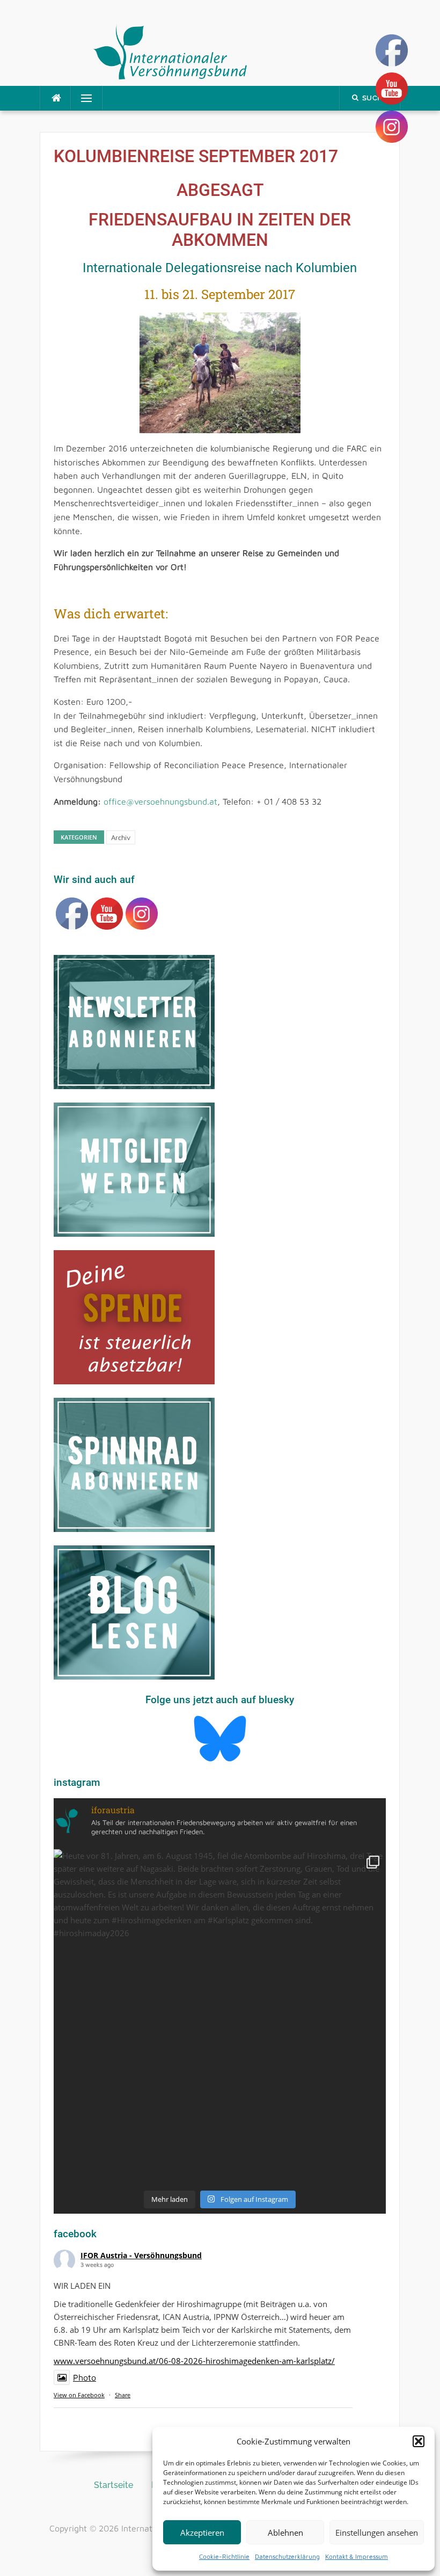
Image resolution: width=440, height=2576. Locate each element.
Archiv (121, 837)
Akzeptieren (202, 2533)
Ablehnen (285, 2533)
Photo (85, 2377)
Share (123, 2395)
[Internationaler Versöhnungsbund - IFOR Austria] (170, 50)
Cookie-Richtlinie (224, 2556)
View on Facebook (79, 2395)
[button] (419, 2441)
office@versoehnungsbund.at (160, 801)
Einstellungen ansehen (377, 2533)
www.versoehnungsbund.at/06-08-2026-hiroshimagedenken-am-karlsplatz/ (194, 2361)
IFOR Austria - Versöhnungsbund (141, 2255)
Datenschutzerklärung (287, 2556)
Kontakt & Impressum (357, 2556)
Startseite (113, 2485)
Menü (82, 98)
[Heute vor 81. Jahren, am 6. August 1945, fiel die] (220, 2015)
